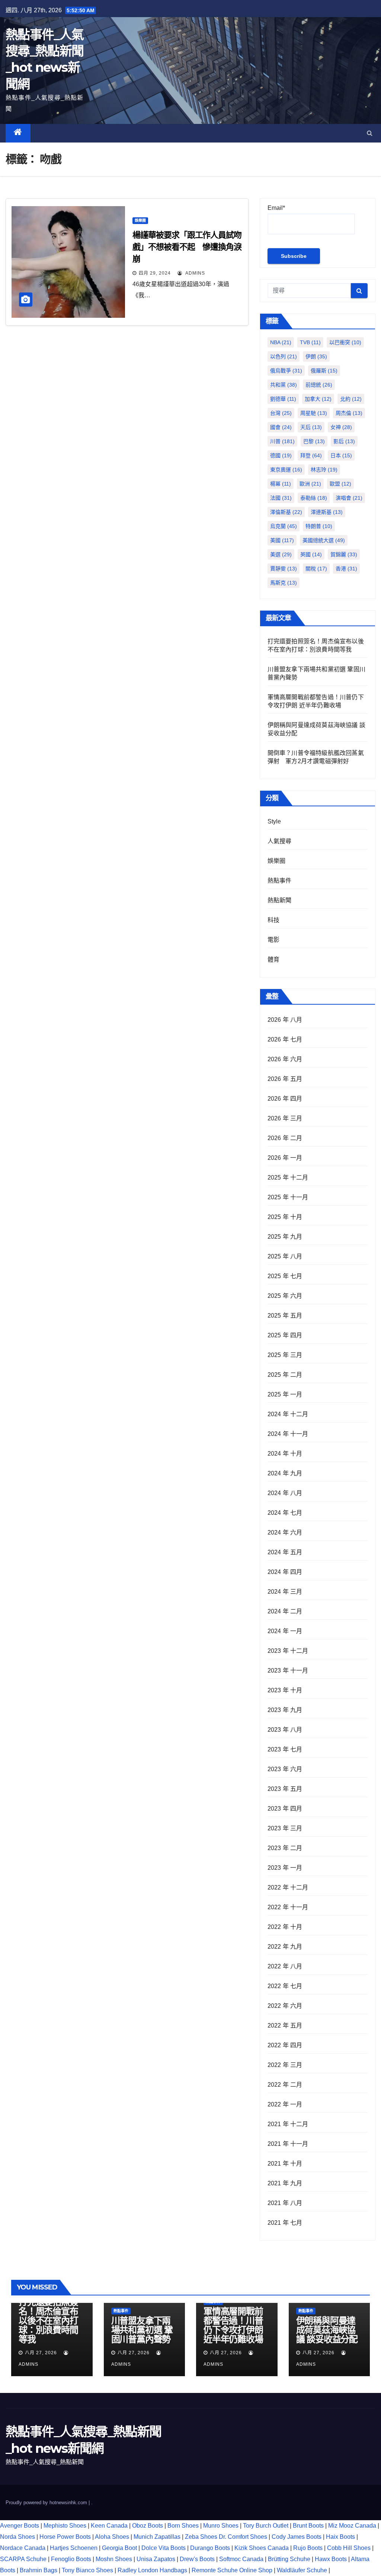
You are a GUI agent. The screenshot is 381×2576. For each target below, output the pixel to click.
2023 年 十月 (285, 1690)
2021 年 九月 (285, 2183)
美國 (282, 540)
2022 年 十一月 (288, 1907)
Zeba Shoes (201, 2537)
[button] (370, 133)
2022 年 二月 (285, 2085)
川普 (282, 441)
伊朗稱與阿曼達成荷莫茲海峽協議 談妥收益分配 (327, 2330)
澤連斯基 (327, 512)
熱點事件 (280, 881)
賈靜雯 (284, 569)
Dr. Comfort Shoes (243, 2537)
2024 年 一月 (285, 1631)
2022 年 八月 (285, 1966)
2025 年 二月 (285, 1375)
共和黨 (284, 385)
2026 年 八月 (285, 1020)
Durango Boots (210, 2548)
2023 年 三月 (285, 1828)
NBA (281, 342)
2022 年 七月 (285, 1986)
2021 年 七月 (285, 2223)
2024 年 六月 (285, 1532)
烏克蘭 (284, 526)
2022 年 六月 (285, 2006)
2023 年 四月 (285, 1809)
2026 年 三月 (285, 1118)
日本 (341, 455)
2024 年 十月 (285, 1454)
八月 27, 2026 (41, 2353)
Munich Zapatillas (157, 2537)
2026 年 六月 (285, 1059)
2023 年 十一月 (288, 1671)
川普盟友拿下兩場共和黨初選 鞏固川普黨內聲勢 (142, 2330)
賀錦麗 (344, 554)
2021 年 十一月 (288, 2144)
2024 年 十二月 (288, 1414)
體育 (273, 959)
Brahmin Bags (39, 2570)
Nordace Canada (23, 2548)
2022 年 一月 (285, 2104)
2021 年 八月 (285, 2203)
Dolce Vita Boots (164, 2548)
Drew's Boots (197, 2559)
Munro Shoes (221, 2526)
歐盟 (340, 484)
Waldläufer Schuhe (302, 2570)
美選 (281, 554)
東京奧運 (286, 470)
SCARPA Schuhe (23, 2559)
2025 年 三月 (285, 1355)
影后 (344, 441)
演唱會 (349, 498)
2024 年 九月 (285, 1473)
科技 (273, 920)
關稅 (316, 569)
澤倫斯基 (286, 512)
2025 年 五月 (285, 1316)
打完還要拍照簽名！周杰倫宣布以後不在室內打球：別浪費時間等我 (48, 2321)
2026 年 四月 (285, 1099)
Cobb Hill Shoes (349, 2548)
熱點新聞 (280, 900)
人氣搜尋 (280, 841)
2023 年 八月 (285, 1730)
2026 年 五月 (285, 1079)
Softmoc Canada (241, 2559)
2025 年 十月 (285, 1217)
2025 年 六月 (285, 1296)
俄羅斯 (324, 371)
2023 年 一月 (285, 1868)
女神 (341, 427)
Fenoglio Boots (71, 2559)
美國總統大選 (324, 540)
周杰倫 (349, 413)
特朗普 (319, 526)
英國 (311, 554)
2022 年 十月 (285, 1927)
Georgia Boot (119, 2548)
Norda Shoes (17, 2537)
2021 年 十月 (285, 2164)
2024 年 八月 (285, 1493)
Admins (194, 273)
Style (274, 821)
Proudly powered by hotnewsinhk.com (47, 2503)
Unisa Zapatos (156, 2559)
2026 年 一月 (285, 1158)
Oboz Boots (148, 2526)
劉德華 (283, 399)
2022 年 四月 (285, 2045)
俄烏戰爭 (286, 371)
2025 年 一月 (285, 1394)
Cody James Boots (297, 2537)
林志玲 (324, 470)
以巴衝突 (345, 342)
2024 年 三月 (285, 1592)
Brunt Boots (308, 2526)
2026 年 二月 (285, 1138)
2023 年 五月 (285, 1789)
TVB (310, 342)
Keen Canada (109, 2526)
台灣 (281, 413)
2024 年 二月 (285, 1611)
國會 (281, 427)
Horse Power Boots (65, 2537)
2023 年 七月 (285, 1749)
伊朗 (316, 356)
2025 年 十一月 (288, 1197)
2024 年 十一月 (288, 1434)
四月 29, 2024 (155, 273)
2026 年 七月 (285, 1039)
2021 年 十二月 (288, 2124)
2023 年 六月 (285, 1769)
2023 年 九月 (285, 1710)
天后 (311, 427)
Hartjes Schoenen (74, 2548)
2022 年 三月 (285, 2065)
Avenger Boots (20, 2526)
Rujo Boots (308, 2548)
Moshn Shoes (114, 2559)
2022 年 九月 (285, 1947)
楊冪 (281, 484)
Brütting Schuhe (289, 2559)
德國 (281, 455)
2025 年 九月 (285, 1237)
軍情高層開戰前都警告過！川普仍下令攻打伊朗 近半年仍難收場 (233, 2325)
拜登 (311, 455)
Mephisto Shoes (65, 2526)
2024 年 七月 (285, 1513)
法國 (281, 498)
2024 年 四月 (285, 1572)
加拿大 (318, 399)
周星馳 (314, 413)
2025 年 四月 (285, 1335)
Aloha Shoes (112, 2537)
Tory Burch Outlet (266, 2526)
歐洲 (310, 484)
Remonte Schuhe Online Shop (232, 2570)
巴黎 (314, 441)
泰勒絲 (314, 498)
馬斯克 (284, 583)
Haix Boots (340, 2537)
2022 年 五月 (285, 2025)
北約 (351, 399)
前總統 (319, 385)
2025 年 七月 (285, 1276)
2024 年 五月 (285, 1552)
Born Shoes (183, 2526)
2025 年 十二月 (288, 1177)
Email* (276, 208)
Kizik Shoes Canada (262, 2548)
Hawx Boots (331, 2559)
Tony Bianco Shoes (87, 2570)
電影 (273, 940)
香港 (346, 569)
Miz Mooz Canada (352, 2526)
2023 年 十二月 (288, 1651)
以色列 (284, 356)
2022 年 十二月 (288, 1887)
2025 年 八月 (285, 1256)
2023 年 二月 (285, 1848)
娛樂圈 (140, 220)
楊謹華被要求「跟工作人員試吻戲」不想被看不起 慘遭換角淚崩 (187, 247)
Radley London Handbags (152, 2570)
